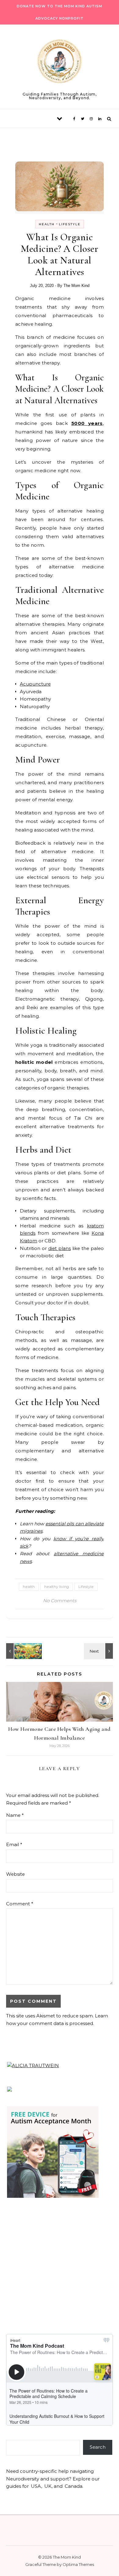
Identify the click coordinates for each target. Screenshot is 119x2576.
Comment (20, 1904)
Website (15, 1874)
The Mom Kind (76, 286)
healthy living (57, 1587)
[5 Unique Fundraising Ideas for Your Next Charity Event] (20, 1651)
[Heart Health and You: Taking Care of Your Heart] (99, 1651)
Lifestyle (70, 224)
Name (15, 1815)
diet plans (60, 1248)
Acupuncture (35, 684)
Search (98, 2447)
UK (48, 2486)
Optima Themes (78, 2564)
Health (47, 224)
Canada (74, 2486)
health (29, 1587)
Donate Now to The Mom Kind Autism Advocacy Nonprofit (60, 12)
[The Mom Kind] (60, 62)
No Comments (60, 1601)
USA (36, 2486)
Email (14, 1844)
